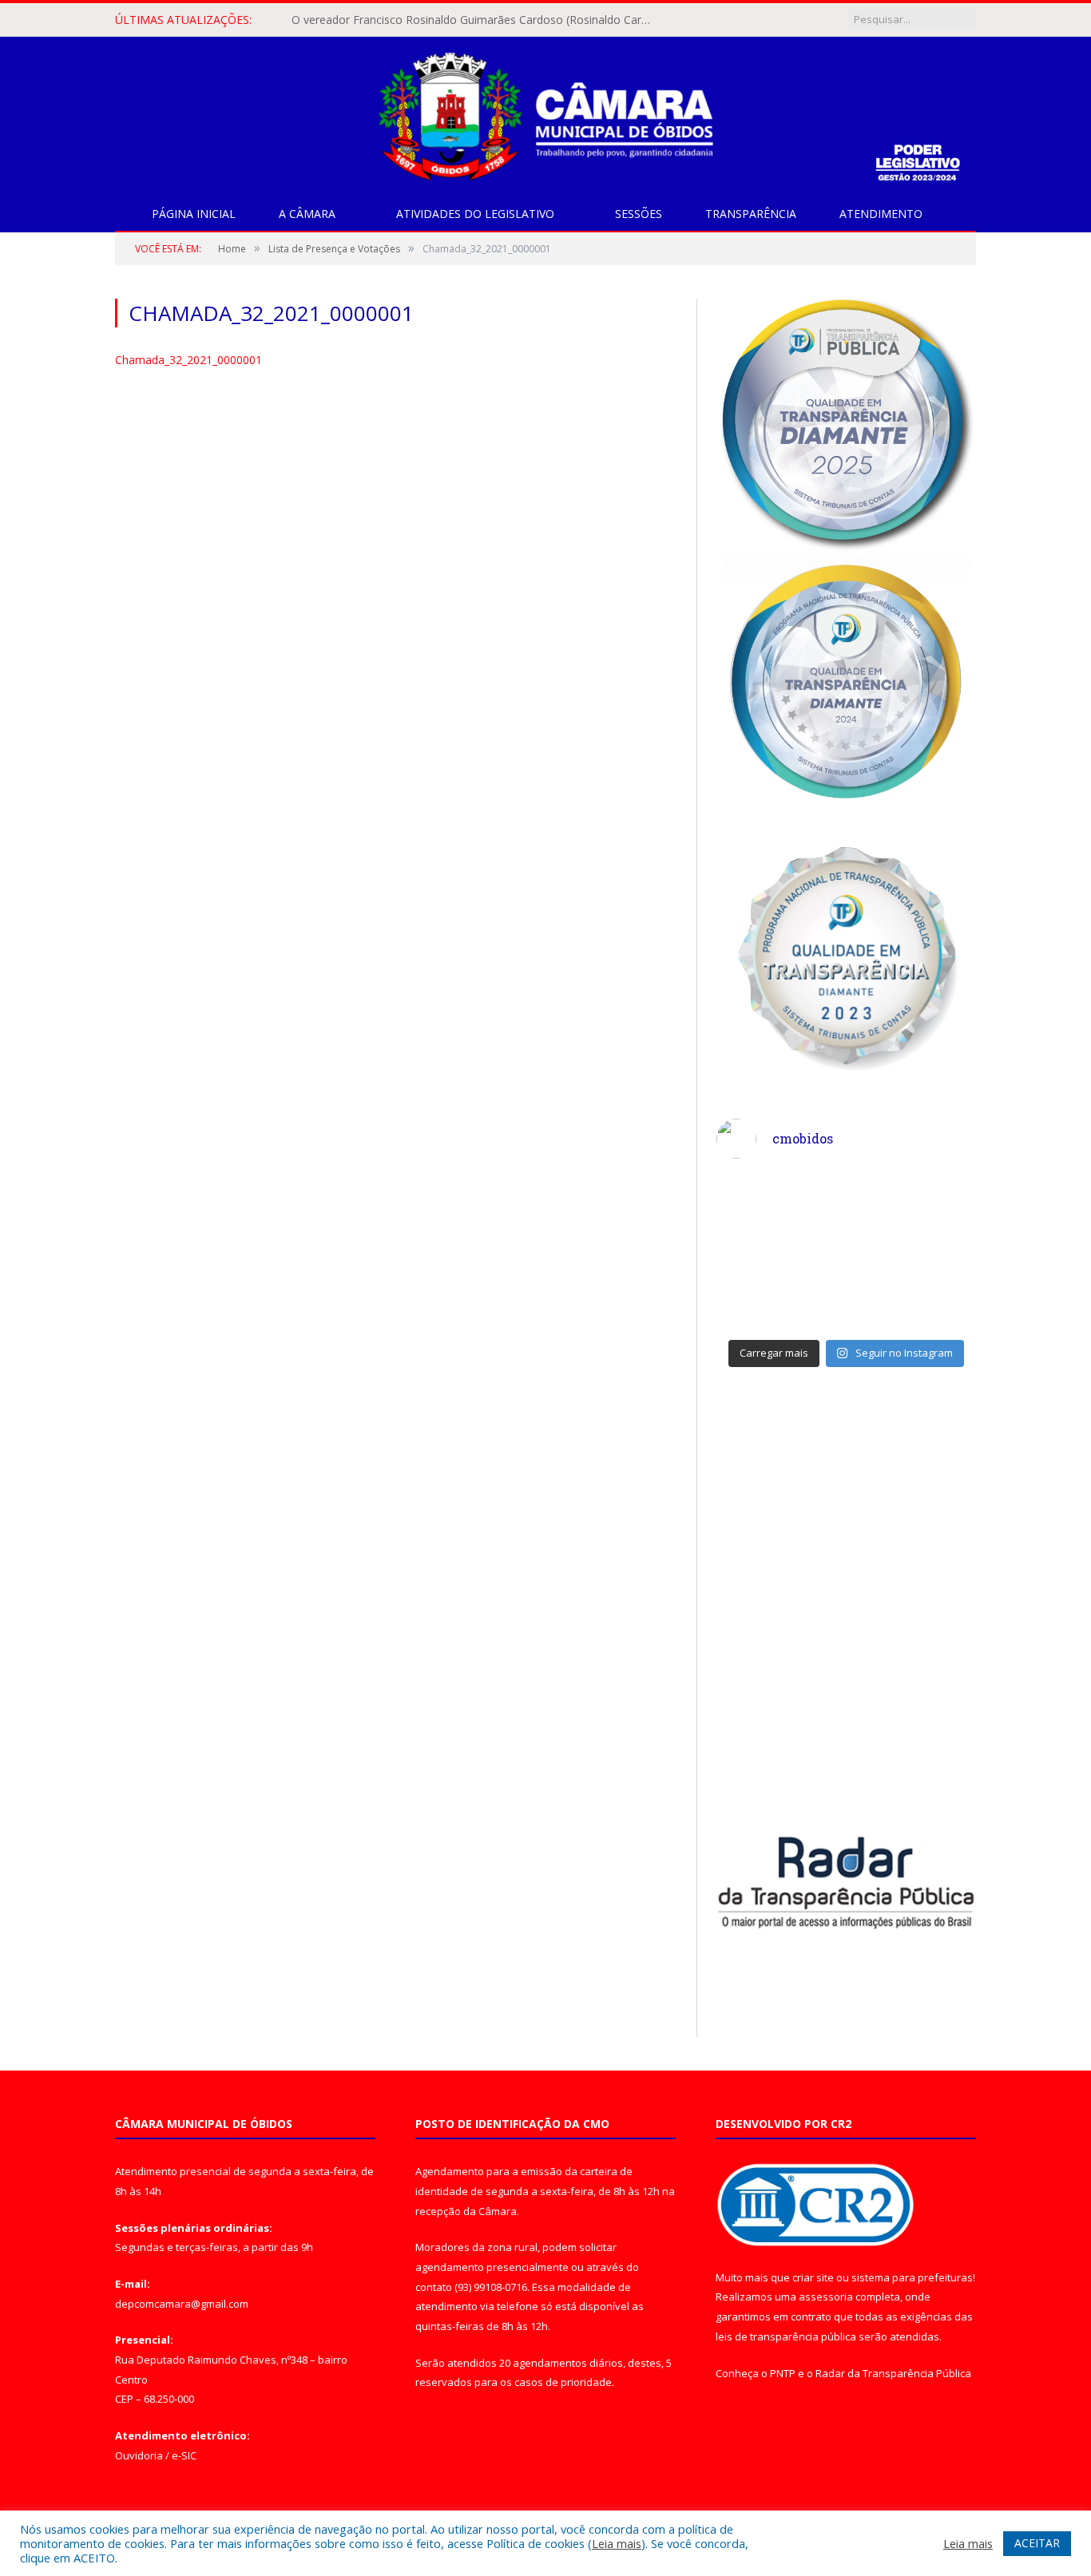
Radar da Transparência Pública (893, 2373)
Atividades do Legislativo (475, 214)
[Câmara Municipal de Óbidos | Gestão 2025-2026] (545, 113)
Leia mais (617, 2543)
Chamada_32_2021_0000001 (188, 360)
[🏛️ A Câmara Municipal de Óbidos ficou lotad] (780, 1291)
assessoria (826, 2297)
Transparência (751, 214)
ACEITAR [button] (1037, 2543)
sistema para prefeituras (912, 2277)
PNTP (783, 2373)
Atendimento (881, 214)
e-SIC (184, 2455)
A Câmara (307, 214)
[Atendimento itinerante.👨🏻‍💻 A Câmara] (780, 1213)
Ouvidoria (139, 2455)
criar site (813, 2277)
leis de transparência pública (786, 2336)
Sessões (639, 214)
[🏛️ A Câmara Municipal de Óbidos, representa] (914, 1291)
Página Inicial (194, 214)
